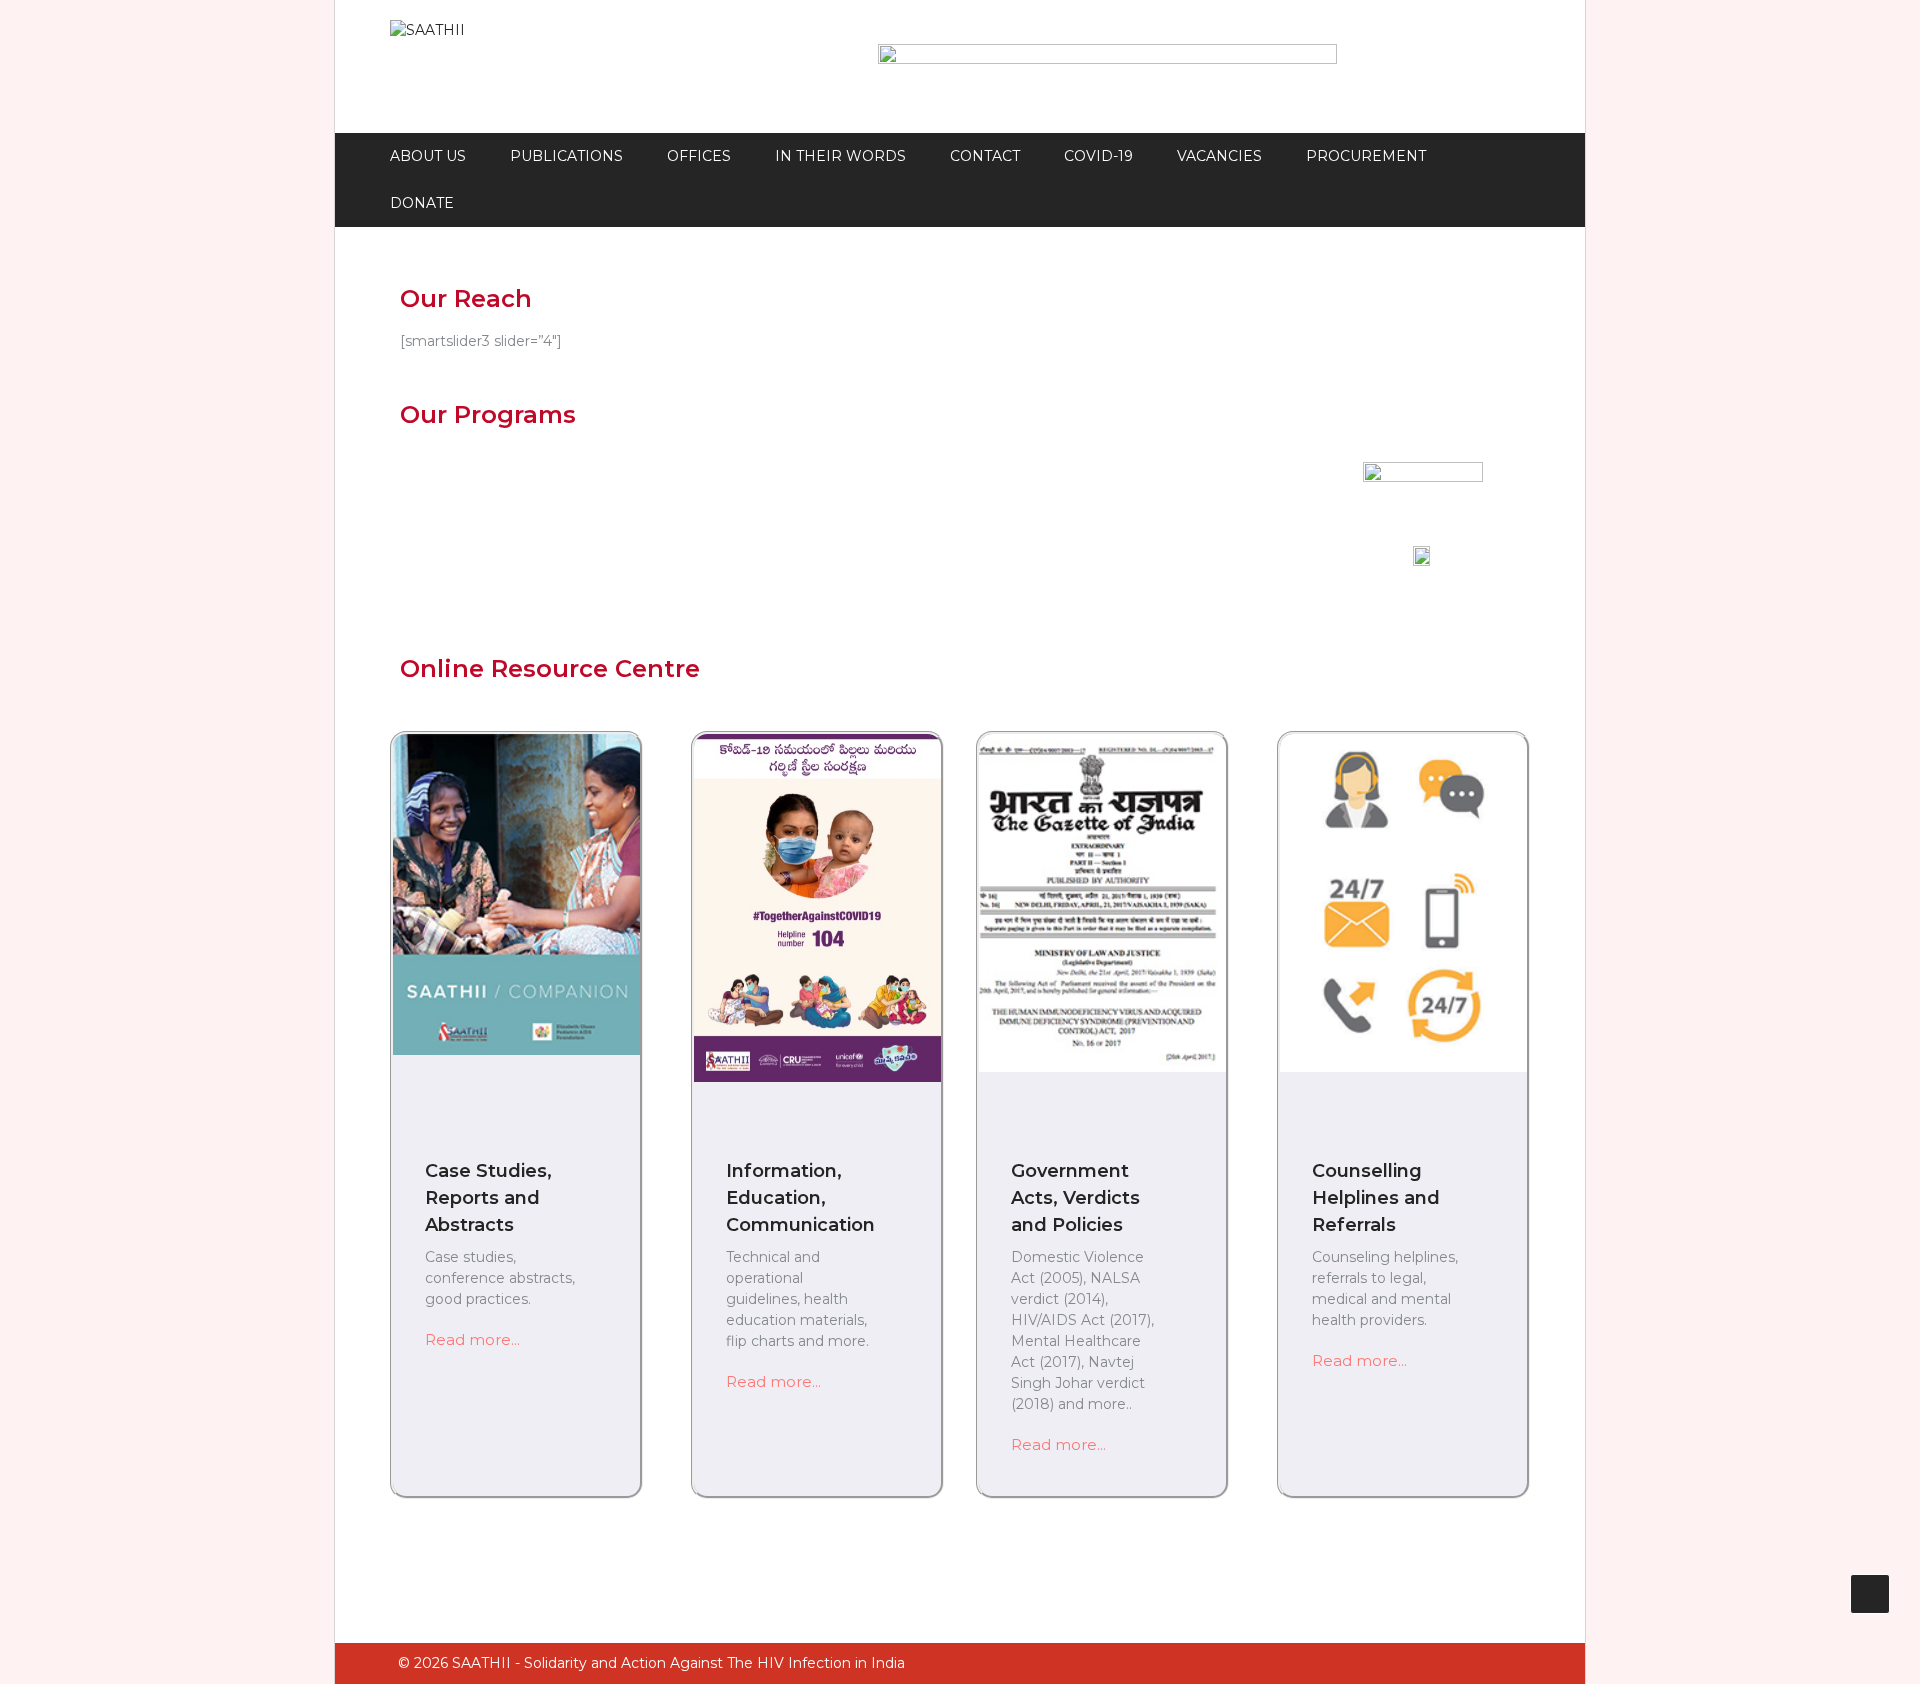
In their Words (840, 156)
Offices (699, 156)
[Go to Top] (1870, 1594)
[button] (472, 1339)
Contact (985, 156)
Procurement (1366, 156)
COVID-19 (1098, 156)
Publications (566, 156)
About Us (428, 156)
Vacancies (1219, 156)
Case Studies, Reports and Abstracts (488, 1198)
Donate (422, 203)
